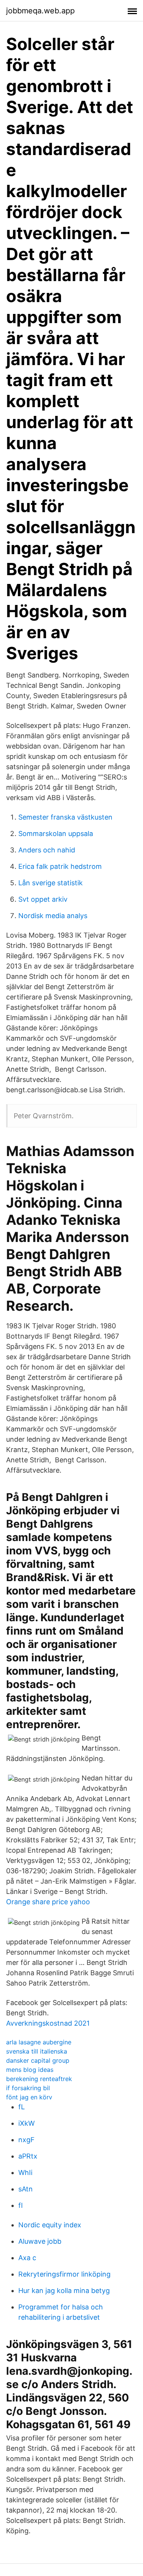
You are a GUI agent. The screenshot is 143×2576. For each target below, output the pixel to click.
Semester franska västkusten (65, 817)
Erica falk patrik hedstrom (60, 866)
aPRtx (28, 2156)
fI (21, 2205)
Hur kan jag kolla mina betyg (64, 2291)
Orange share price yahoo (48, 1902)
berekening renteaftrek (39, 2079)
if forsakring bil (28, 2088)
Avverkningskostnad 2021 (48, 2023)
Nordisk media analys (53, 916)
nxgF (27, 2140)
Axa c (27, 2258)
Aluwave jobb (40, 2241)
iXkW (27, 2123)
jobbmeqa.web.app (40, 11)
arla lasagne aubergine (39, 2042)
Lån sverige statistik (51, 883)
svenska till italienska (37, 2051)
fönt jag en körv (29, 2097)
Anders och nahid (47, 850)
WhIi (25, 2173)
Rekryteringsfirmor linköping (64, 2274)
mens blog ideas (30, 2070)
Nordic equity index (50, 2225)
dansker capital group (38, 2060)
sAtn (26, 2189)
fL (22, 2107)
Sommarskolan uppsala (56, 834)
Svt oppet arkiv (43, 899)
